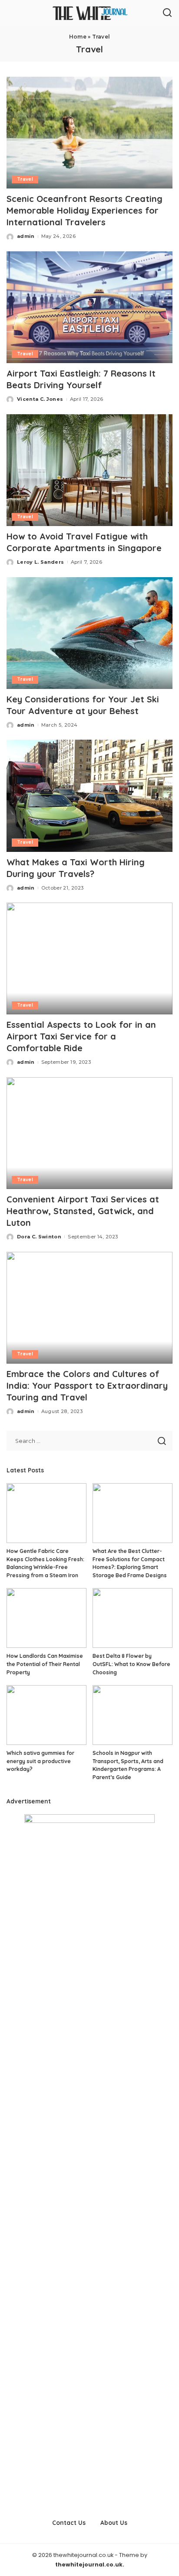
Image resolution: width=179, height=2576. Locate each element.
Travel (25, 179)
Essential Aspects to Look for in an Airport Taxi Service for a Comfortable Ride (81, 1036)
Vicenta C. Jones (40, 399)
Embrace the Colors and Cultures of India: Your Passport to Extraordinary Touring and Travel (87, 1385)
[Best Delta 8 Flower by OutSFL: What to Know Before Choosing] (133, 1618)
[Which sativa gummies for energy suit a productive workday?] (46, 1715)
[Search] (167, 13)
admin (26, 236)
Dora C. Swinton (39, 1237)
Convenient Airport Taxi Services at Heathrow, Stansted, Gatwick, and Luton (83, 1211)
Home (78, 37)
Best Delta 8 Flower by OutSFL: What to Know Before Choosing (131, 1664)
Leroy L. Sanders (41, 562)
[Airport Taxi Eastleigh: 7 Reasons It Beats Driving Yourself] (89, 307)
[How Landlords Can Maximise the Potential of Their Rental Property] (46, 1618)
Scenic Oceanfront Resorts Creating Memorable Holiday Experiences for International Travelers (85, 210)
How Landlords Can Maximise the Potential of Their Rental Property (45, 1664)
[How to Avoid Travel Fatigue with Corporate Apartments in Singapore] (89, 470)
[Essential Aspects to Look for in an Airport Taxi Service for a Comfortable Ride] (89, 958)
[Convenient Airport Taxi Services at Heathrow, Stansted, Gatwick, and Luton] (89, 1133)
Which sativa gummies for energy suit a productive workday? (40, 1761)
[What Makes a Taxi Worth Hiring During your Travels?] (89, 796)
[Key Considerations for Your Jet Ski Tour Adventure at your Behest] (89, 633)
